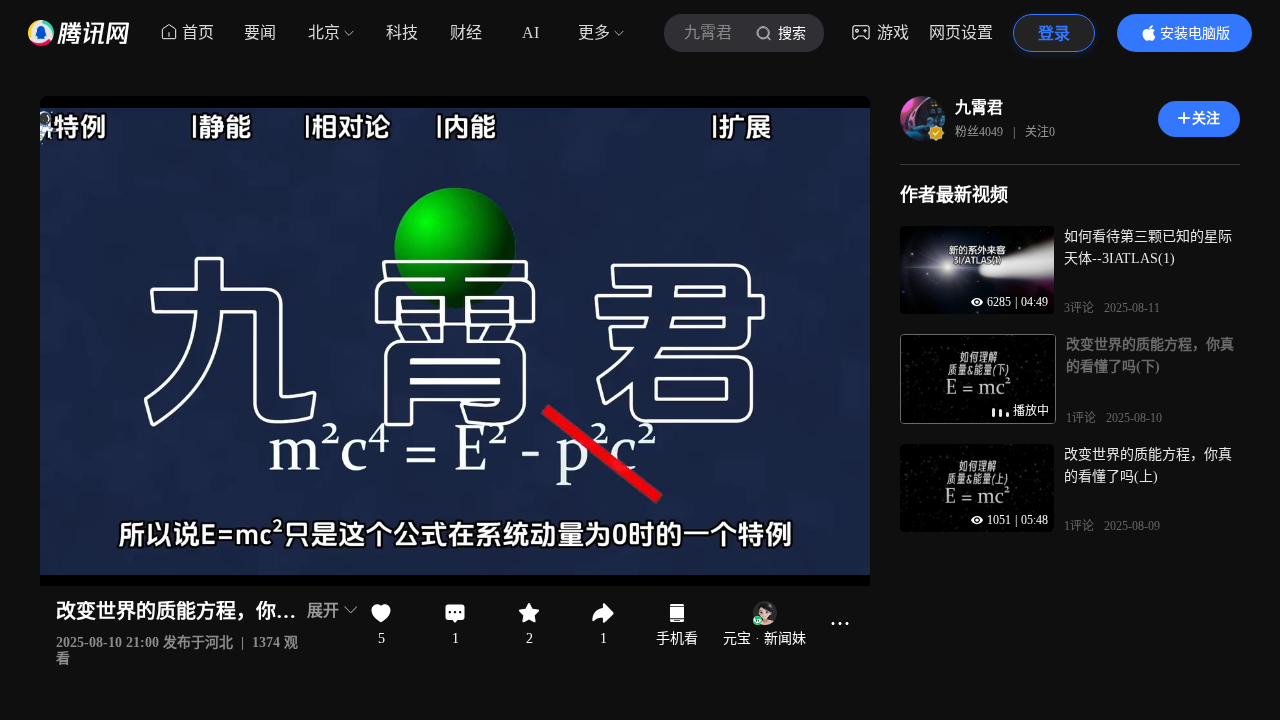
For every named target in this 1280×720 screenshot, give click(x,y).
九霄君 (979, 107)
